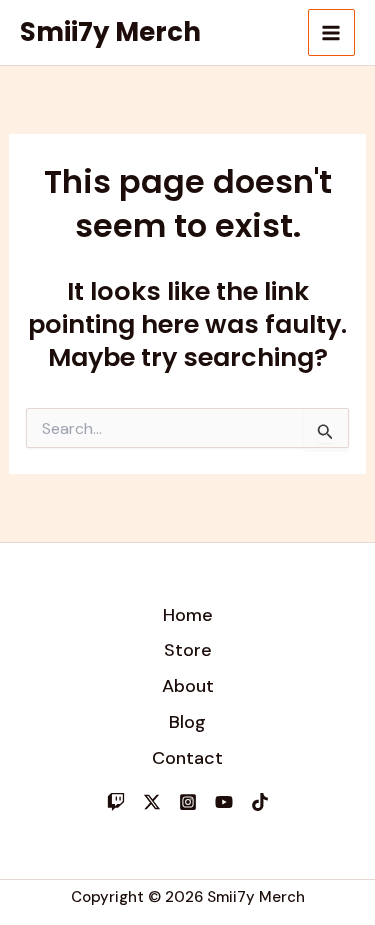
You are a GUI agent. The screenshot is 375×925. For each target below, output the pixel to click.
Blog (187, 722)
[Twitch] (116, 802)
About (188, 686)
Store (188, 650)
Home (188, 615)
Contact (187, 758)
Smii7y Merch (110, 32)
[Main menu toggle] (332, 33)
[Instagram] (188, 802)
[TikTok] (260, 802)
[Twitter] (152, 802)
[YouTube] (224, 802)
